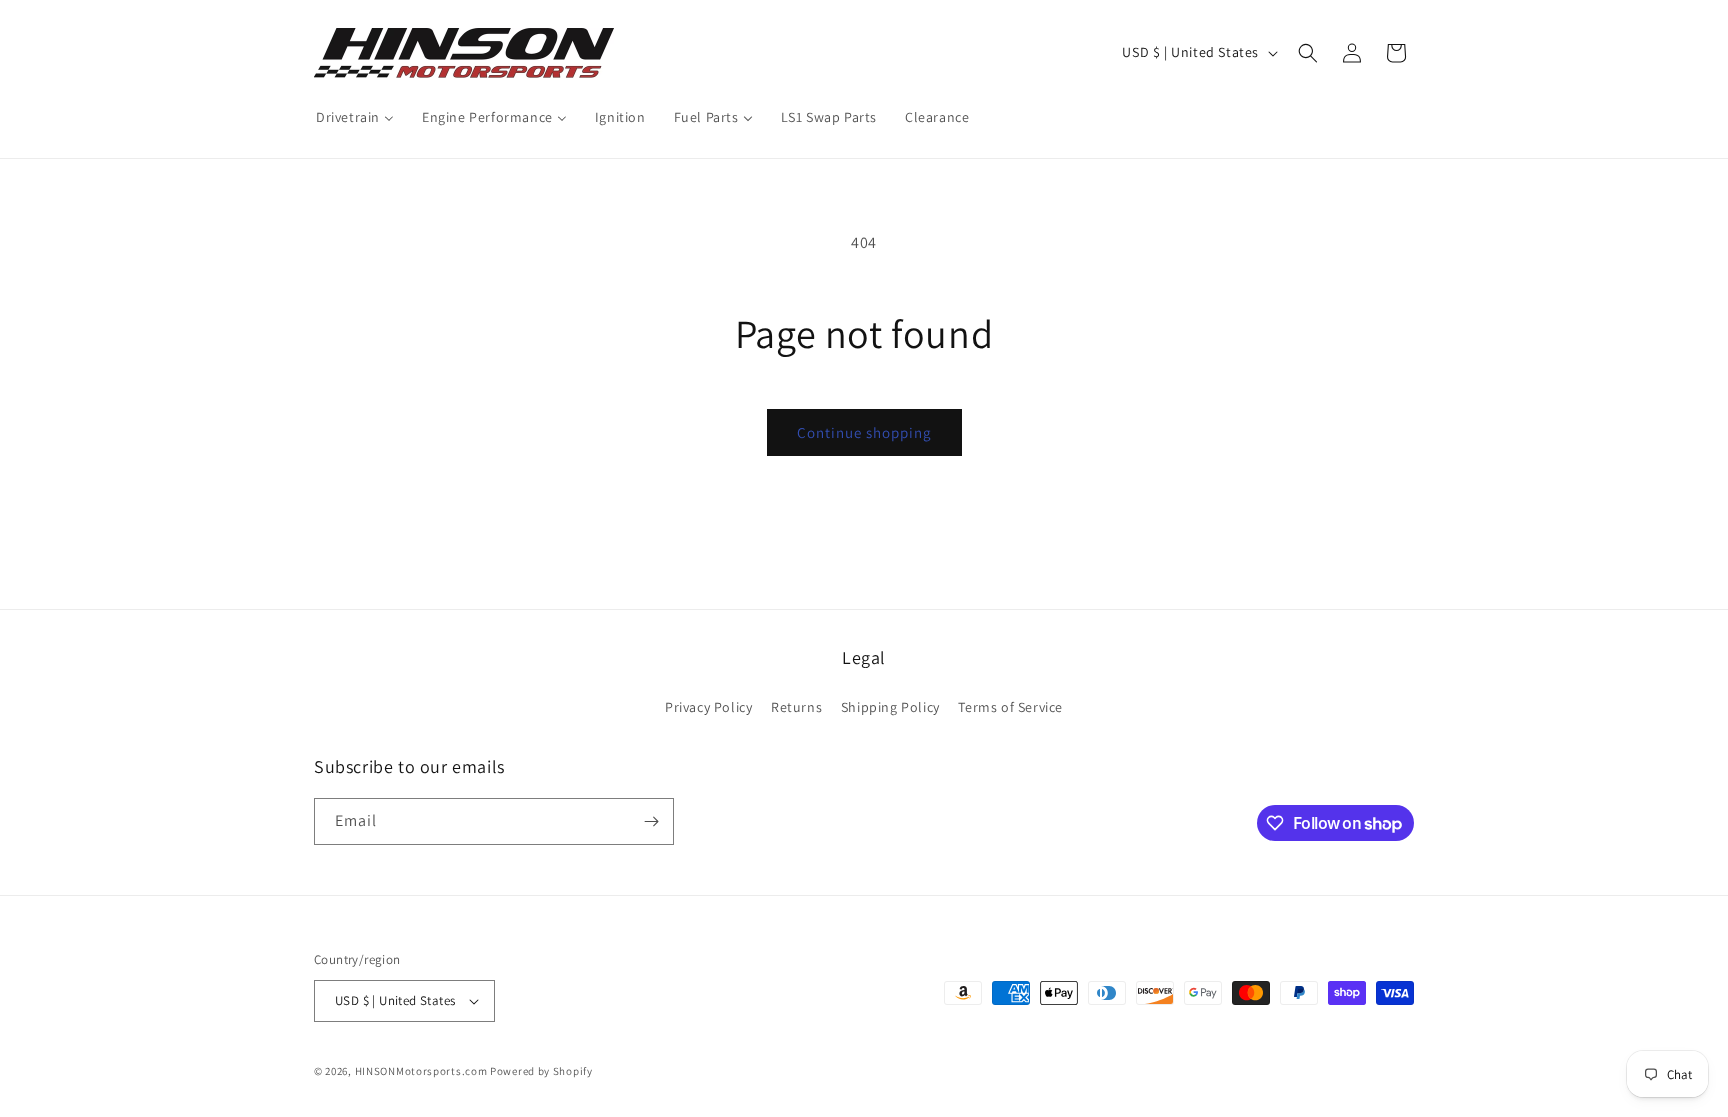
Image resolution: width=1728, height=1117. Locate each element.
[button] (1308, 53)
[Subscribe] (651, 821)
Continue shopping (864, 432)
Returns (796, 707)
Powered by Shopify (541, 1071)
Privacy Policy (708, 707)
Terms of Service (1010, 707)
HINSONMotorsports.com (421, 1071)
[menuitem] (355, 117)
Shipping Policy (890, 707)
